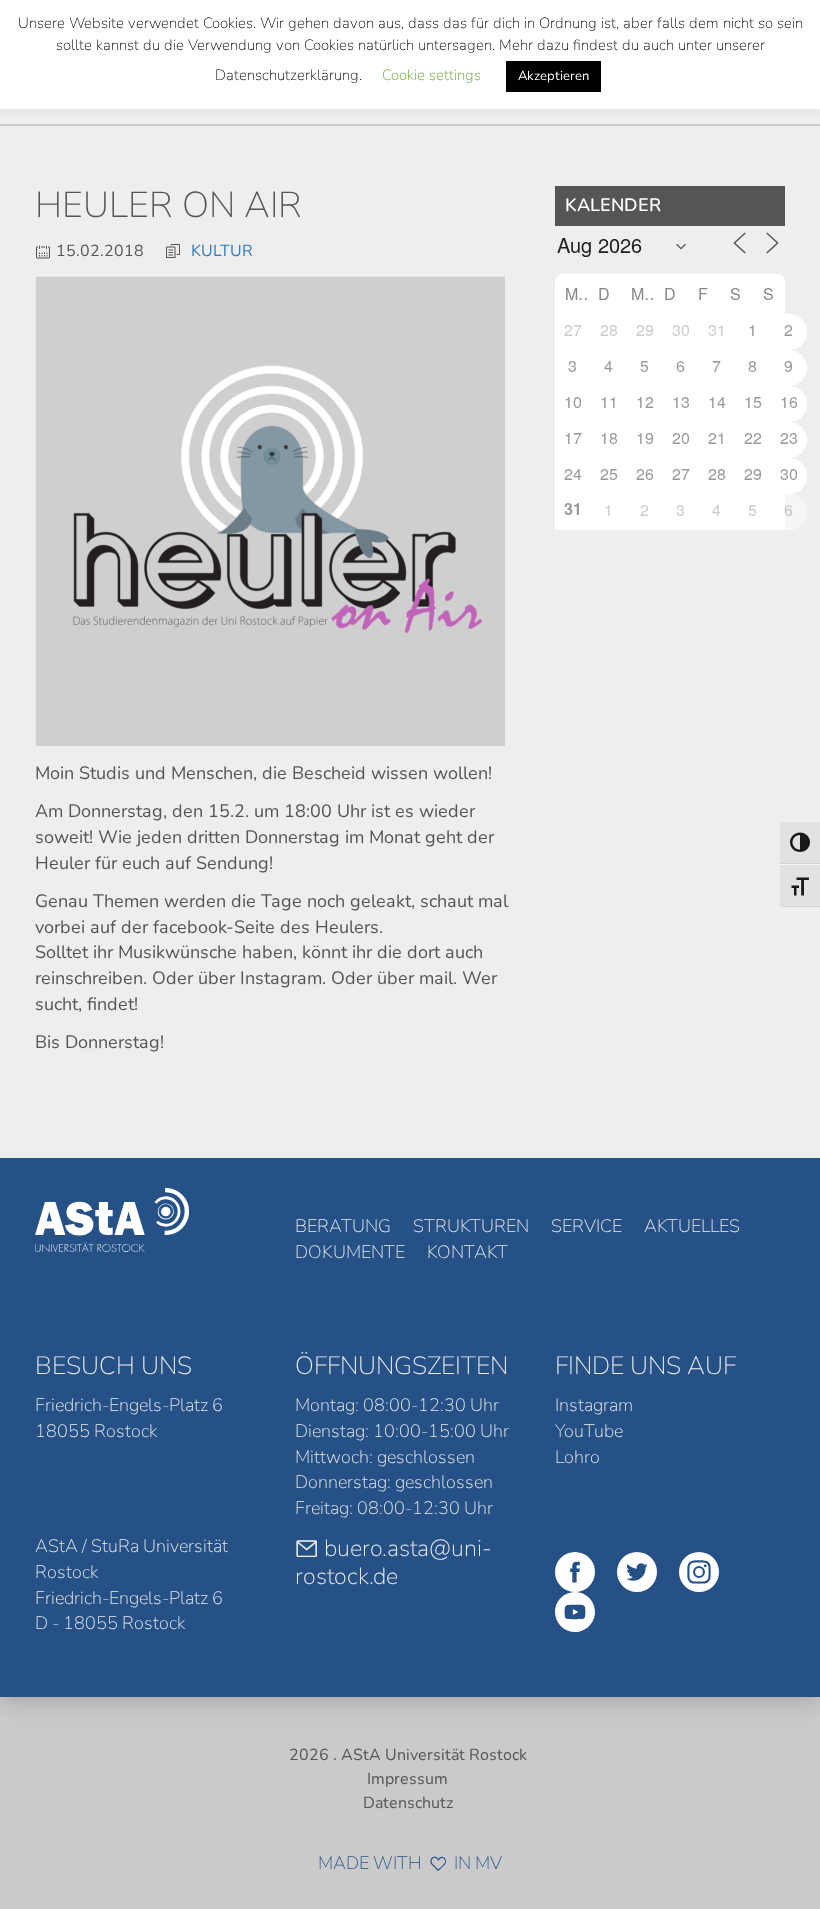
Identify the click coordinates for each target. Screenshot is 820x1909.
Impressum (407, 1779)
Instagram (594, 1405)
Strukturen (471, 1226)
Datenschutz (408, 1803)
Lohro (577, 1457)
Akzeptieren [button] (553, 76)
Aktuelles (692, 1226)
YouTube (589, 1431)
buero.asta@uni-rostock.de (393, 1562)
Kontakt (467, 1252)
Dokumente (350, 1252)
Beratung (343, 1226)
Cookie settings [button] (431, 75)
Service (586, 1226)
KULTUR (222, 251)
